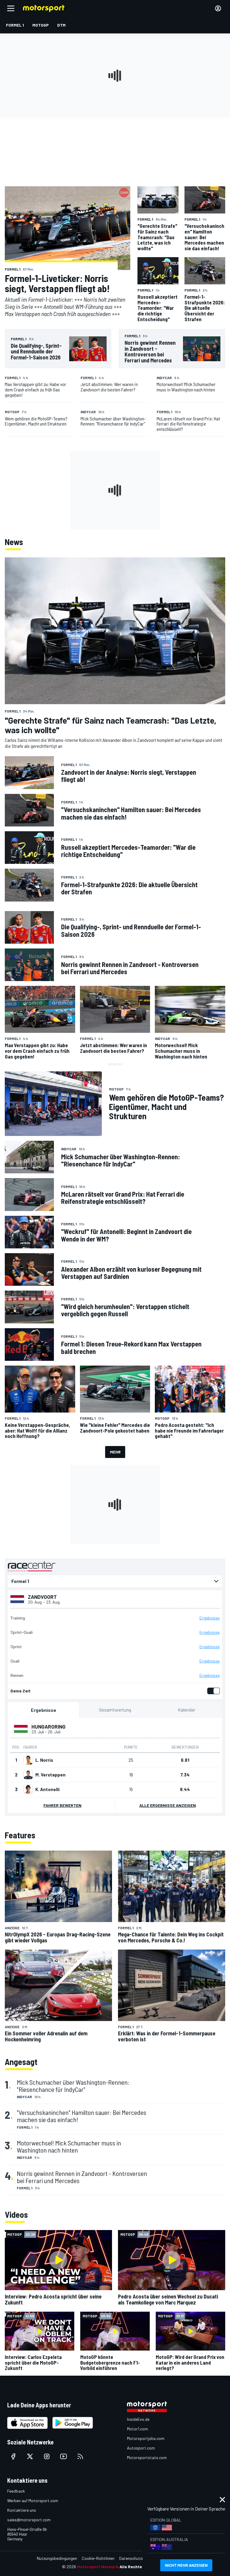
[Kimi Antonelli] (28, 1789)
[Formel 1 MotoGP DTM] (115, 1581)
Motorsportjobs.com (146, 2438)
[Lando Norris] (28, 1760)
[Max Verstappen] (28, 1775)
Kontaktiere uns (22, 2510)
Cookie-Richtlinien (98, 2558)
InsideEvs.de (138, 2419)
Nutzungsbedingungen (57, 2558)
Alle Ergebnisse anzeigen (168, 1805)
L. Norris (44, 1760)
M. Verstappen (50, 1775)
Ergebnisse (209, 1618)
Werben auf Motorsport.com (33, 2500)
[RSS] (80, 2456)
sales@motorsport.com (29, 2520)
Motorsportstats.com (147, 2457)
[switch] (212, 1691)
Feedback (16, 2491)
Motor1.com (137, 2429)
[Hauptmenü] (11, 8)
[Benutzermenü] (218, 8)
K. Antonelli (47, 1789)
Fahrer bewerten (62, 1805)
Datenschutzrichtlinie (138, 2558)
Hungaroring (49, 1727)
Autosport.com (141, 2448)
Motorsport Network (98, 2567)
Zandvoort (42, 1597)
